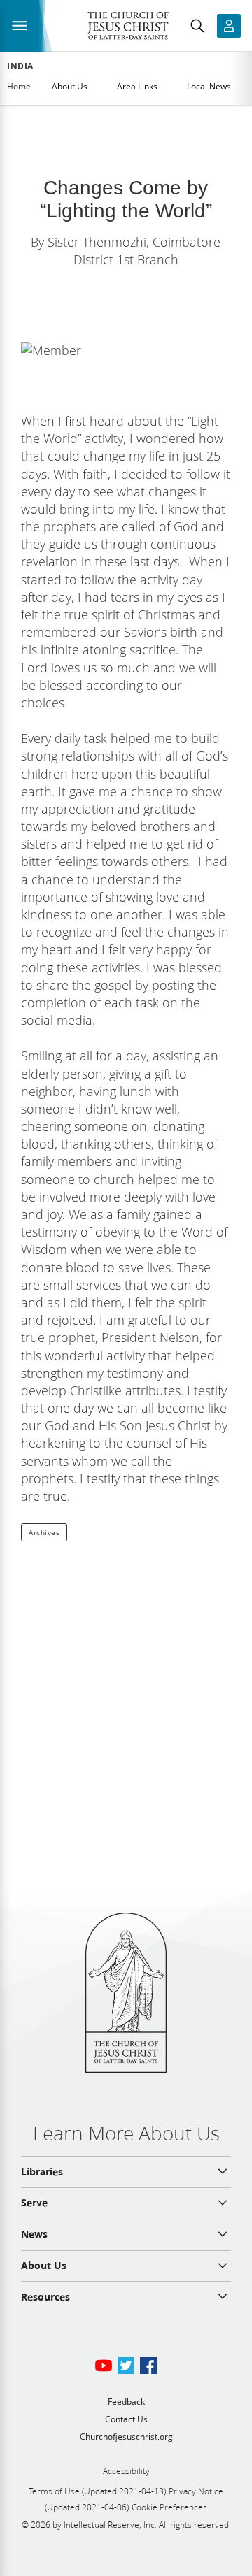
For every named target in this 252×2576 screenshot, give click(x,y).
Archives (44, 1532)
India (20, 66)
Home (19, 86)
